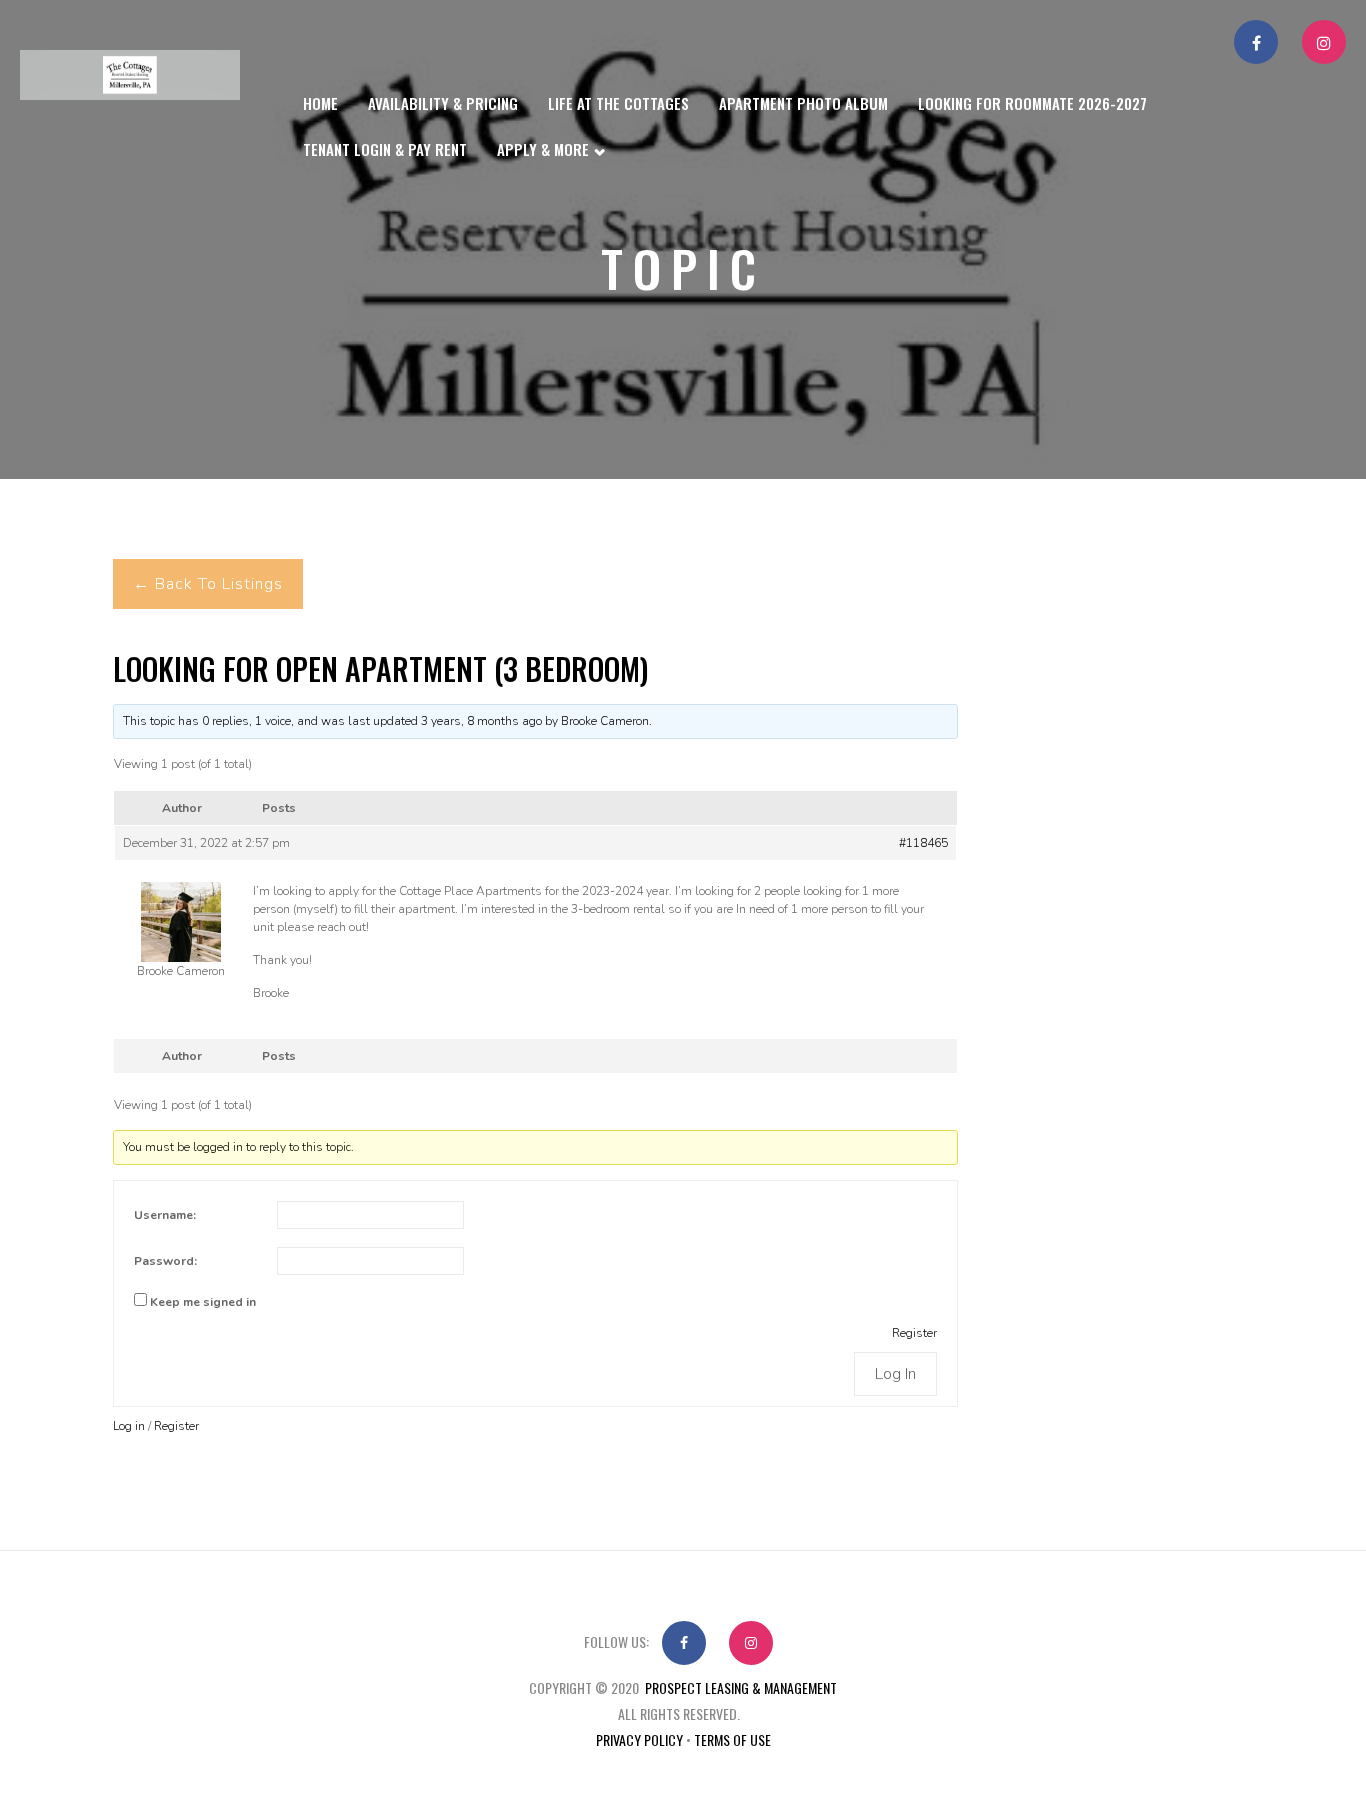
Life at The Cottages (618, 103)
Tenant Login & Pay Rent (385, 149)
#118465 (923, 843)
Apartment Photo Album (803, 103)
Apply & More (545, 149)
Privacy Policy (639, 1739)
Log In (895, 1374)
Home (320, 103)
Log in (129, 1426)
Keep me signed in (203, 1302)
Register (914, 1333)
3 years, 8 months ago (481, 721)
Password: (165, 1261)
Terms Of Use (732, 1739)
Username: (165, 1215)
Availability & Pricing (443, 103)
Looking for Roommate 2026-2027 (1032, 103)
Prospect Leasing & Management (741, 1687)
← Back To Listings (208, 584)
